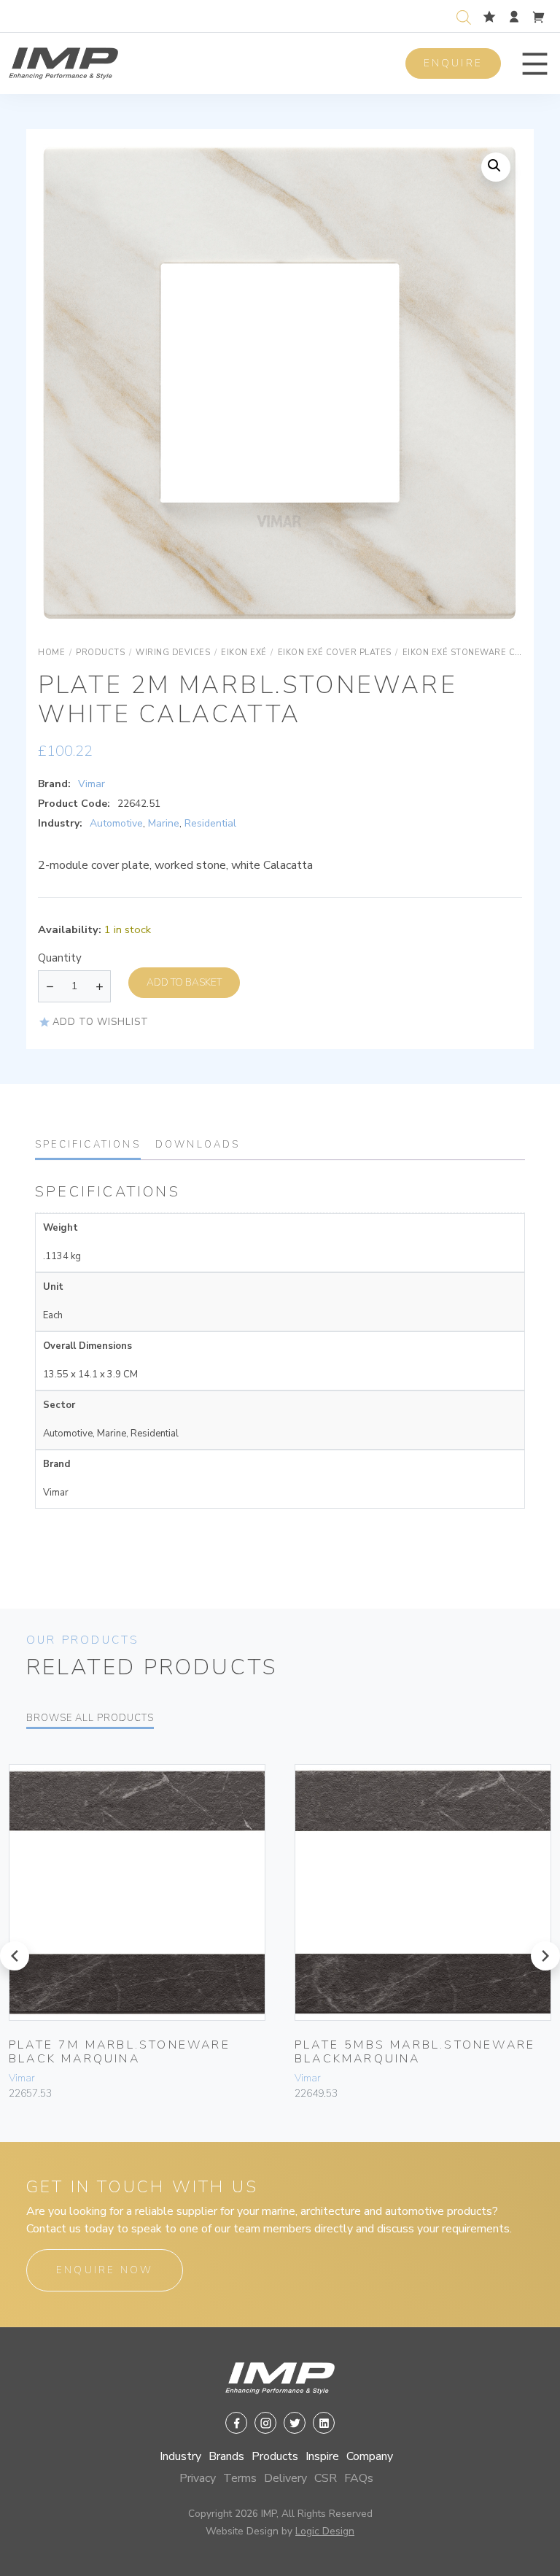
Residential (210, 823)
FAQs (359, 2478)
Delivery (285, 2478)
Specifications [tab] (88, 1145)
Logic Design (325, 2531)
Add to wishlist (101, 1022)
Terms (240, 2478)
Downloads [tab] (198, 1145)
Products (275, 2456)
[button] (535, 64)
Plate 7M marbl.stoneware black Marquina (120, 2052)
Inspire (322, 2456)
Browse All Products (90, 1718)
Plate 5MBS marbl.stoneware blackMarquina (415, 2052)
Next (493, 398)
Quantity (60, 958)
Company (370, 2456)
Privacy (198, 2478)
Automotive (116, 823)
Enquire (453, 63)
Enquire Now (105, 2270)
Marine (164, 823)
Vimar (92, 784)
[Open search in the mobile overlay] (467, 16)
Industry (180, 2456)
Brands (226, 2456)
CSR (326, 2478)
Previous (67, 398)
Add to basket (184, 982)
